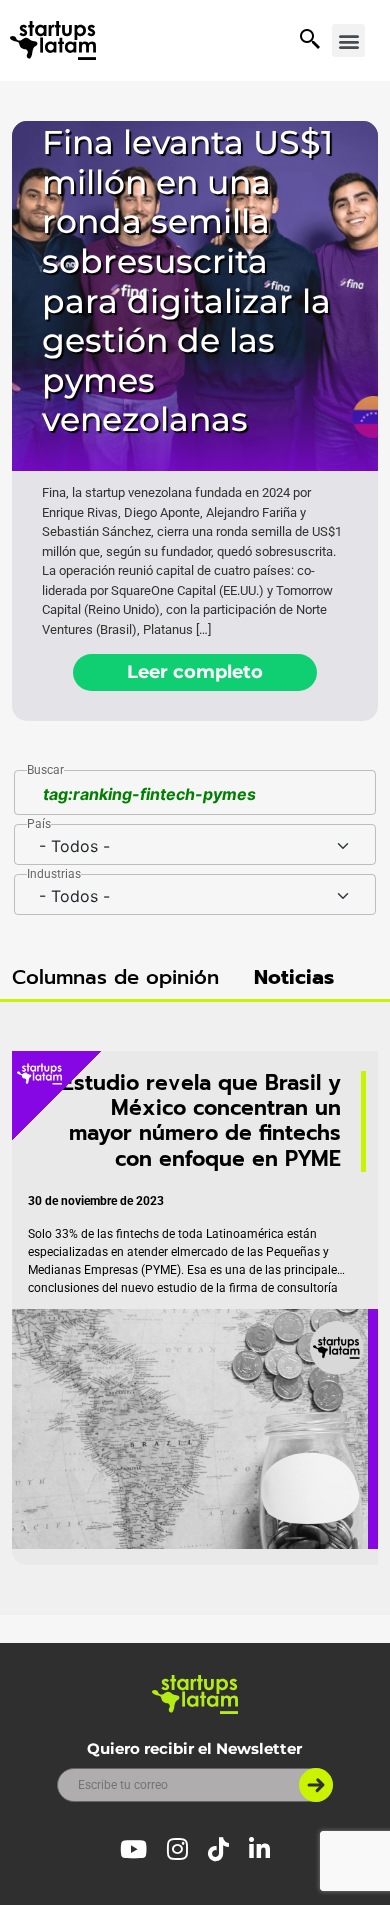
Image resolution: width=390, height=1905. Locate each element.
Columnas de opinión (115, 977)
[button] (348, 40)
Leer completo (195, 672)
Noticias (294, 977)
